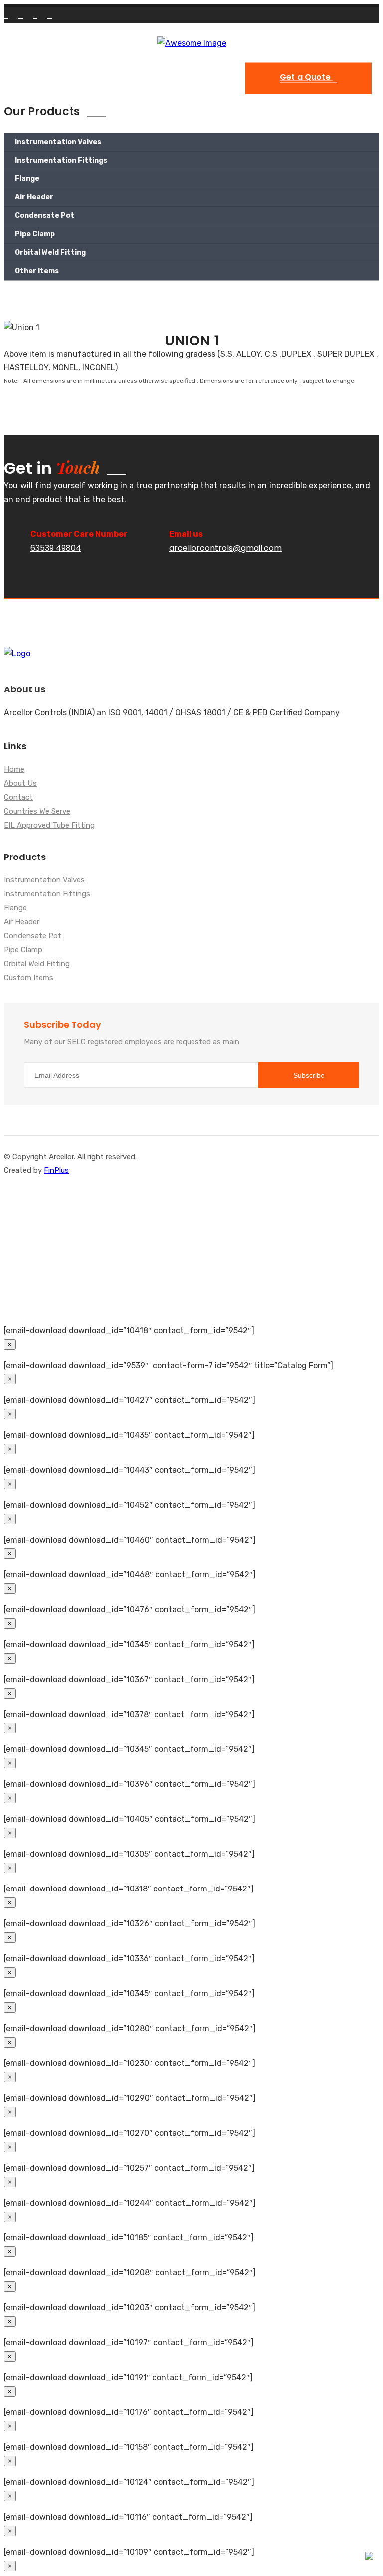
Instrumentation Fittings (61, 160)
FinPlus (56, 1170)
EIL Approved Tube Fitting (49, 826)
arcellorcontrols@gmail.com (225, 548)
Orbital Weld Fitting (50, 253)
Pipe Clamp (35, 234)
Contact (18, 798)
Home (14, 770)
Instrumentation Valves (58, 142)
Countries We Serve (37, 812)
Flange (27, 179)
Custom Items (29, 978)
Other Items (37, 271)
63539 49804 (56, 548)
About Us (20, 784)
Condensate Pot (45, 216)
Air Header (34, 197)
